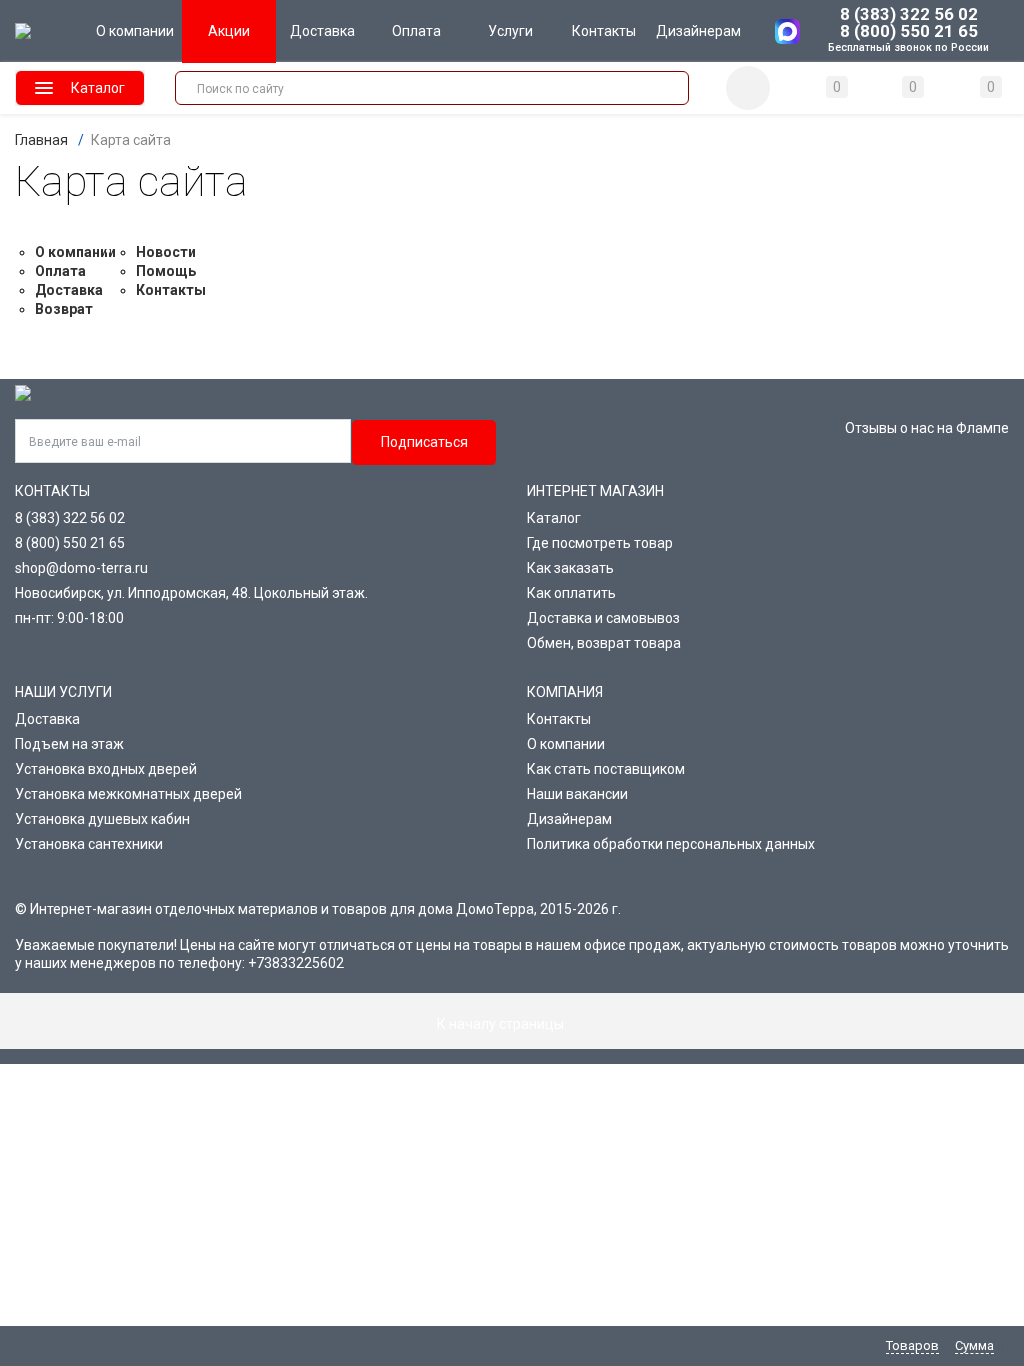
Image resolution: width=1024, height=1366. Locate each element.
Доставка (69, 290)
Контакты (171, 290)
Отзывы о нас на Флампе (927, 428)
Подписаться (424, 442)
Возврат (64, 309)
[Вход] (748, 88)
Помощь (166, 271)
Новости (166, 252)
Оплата (60, 271)
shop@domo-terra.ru (81, 568)
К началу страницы (502, 1024)
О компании (75, 252)
